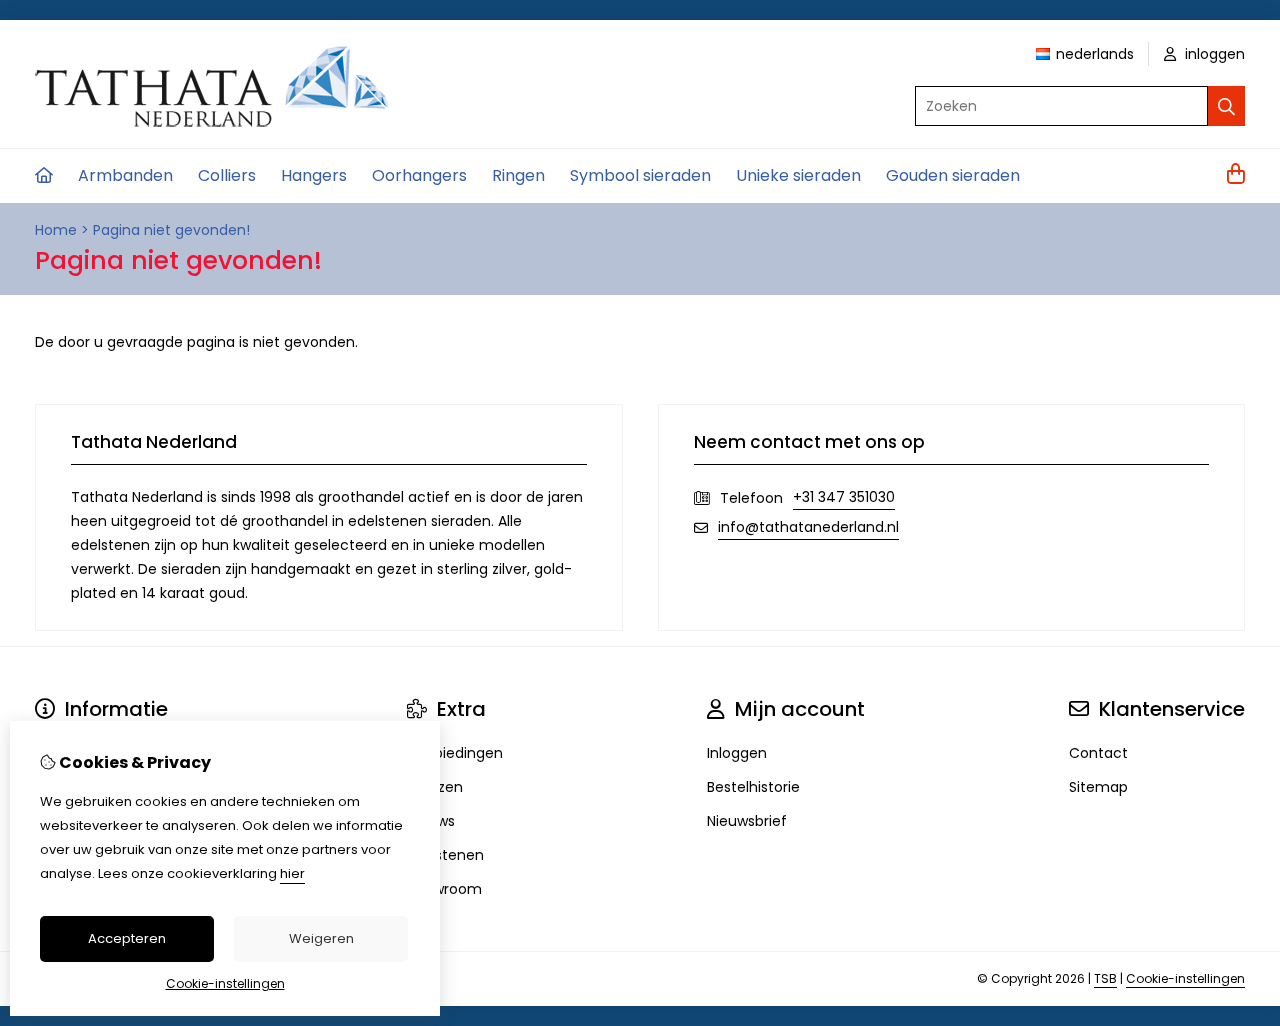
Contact (1098, 753)
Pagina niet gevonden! (171, 230)
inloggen (1213, 54)
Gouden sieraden (953, 175)
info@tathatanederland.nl (808, 527)
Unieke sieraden (798, 175)
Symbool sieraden (640, 175)
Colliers (227, 175)
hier (292, 873)
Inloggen (737, 753)
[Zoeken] (1226, 106)
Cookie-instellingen (1185, 978)
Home (56, 230)
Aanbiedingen (455, 753)
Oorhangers (419, 175)
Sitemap (1098, 787)
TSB (1105, 978)
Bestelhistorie (753, 787)
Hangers (314, 175)
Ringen (518, 175)
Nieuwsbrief (747, 821)
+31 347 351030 (844, 497)
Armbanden (125, 175)
